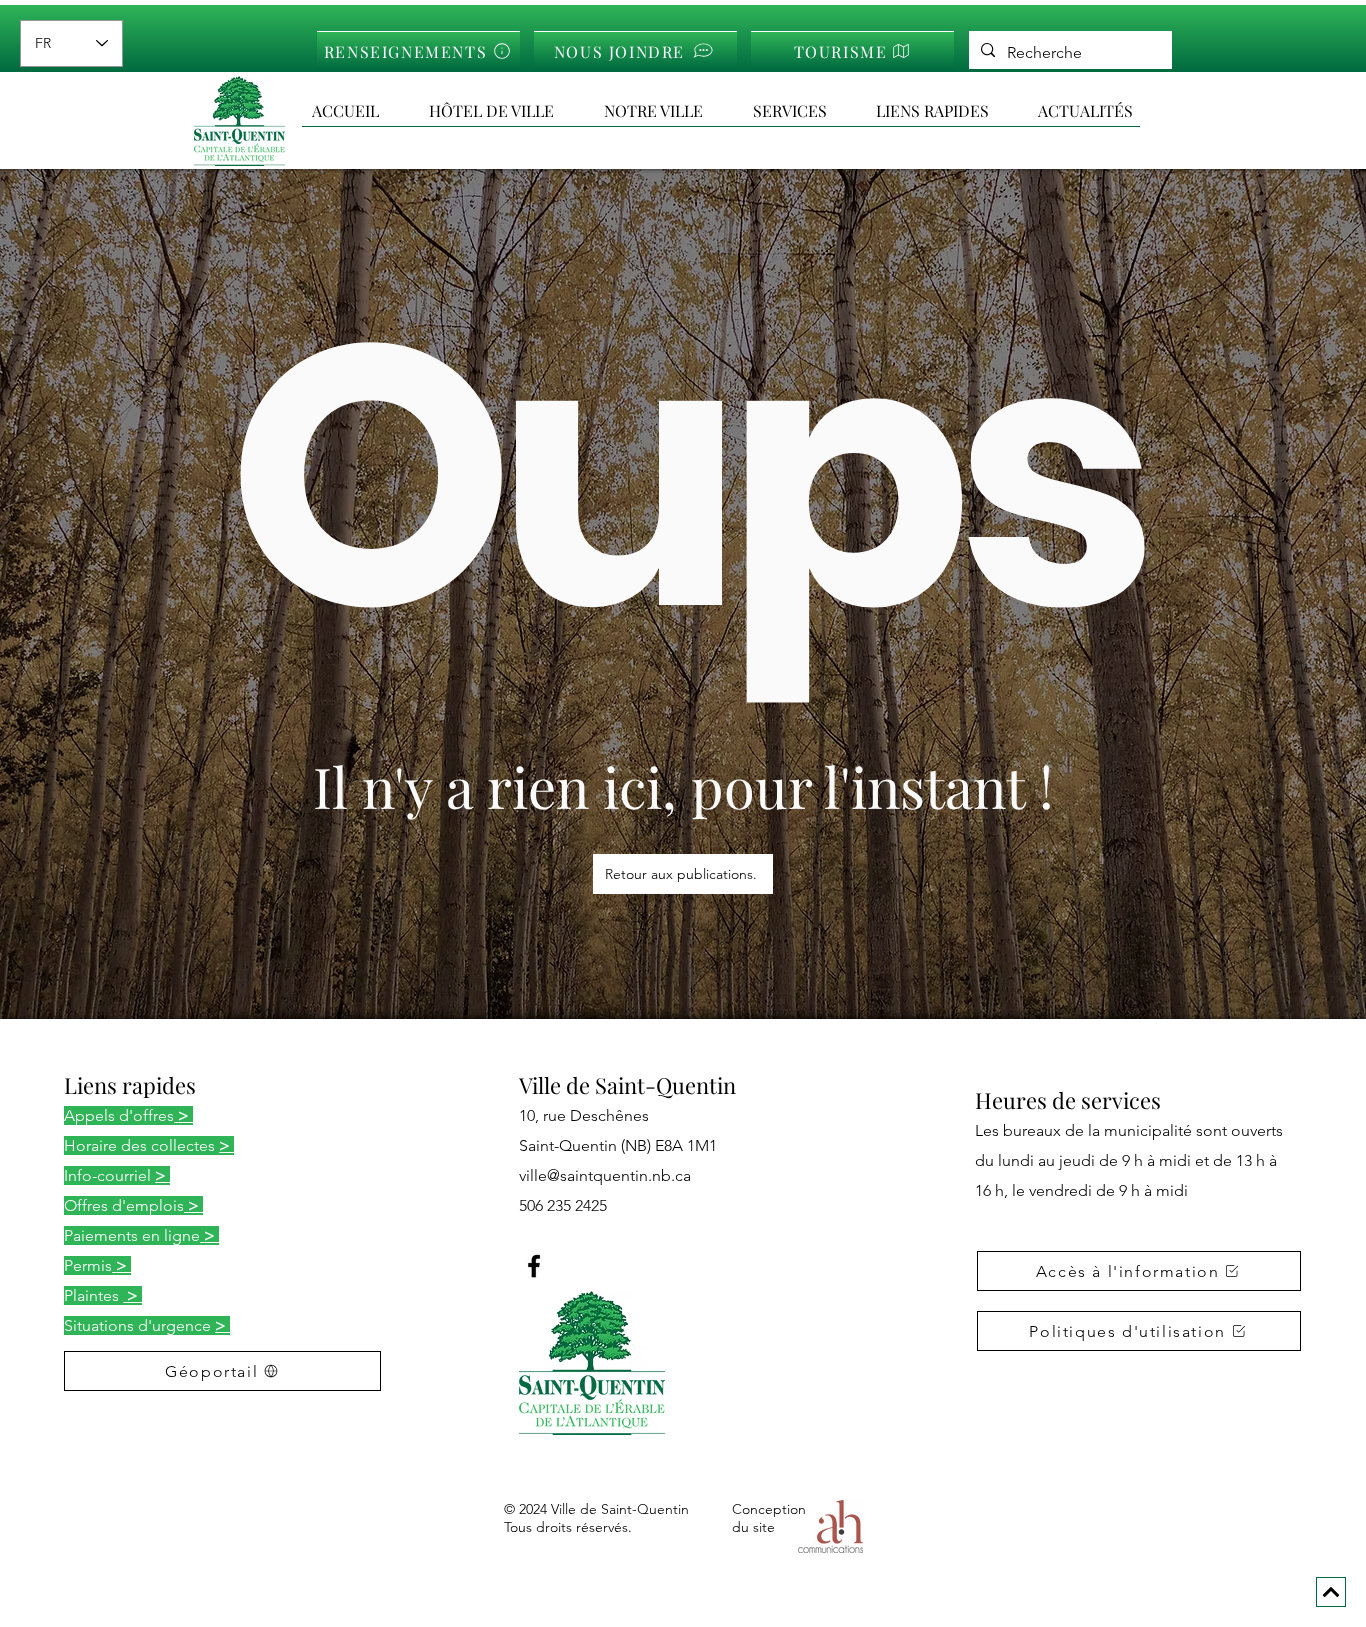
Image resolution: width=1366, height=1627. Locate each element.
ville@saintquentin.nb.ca (605, 1175)
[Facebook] (534, 1266)
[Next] (1331, 1592)
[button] (947, 111)
